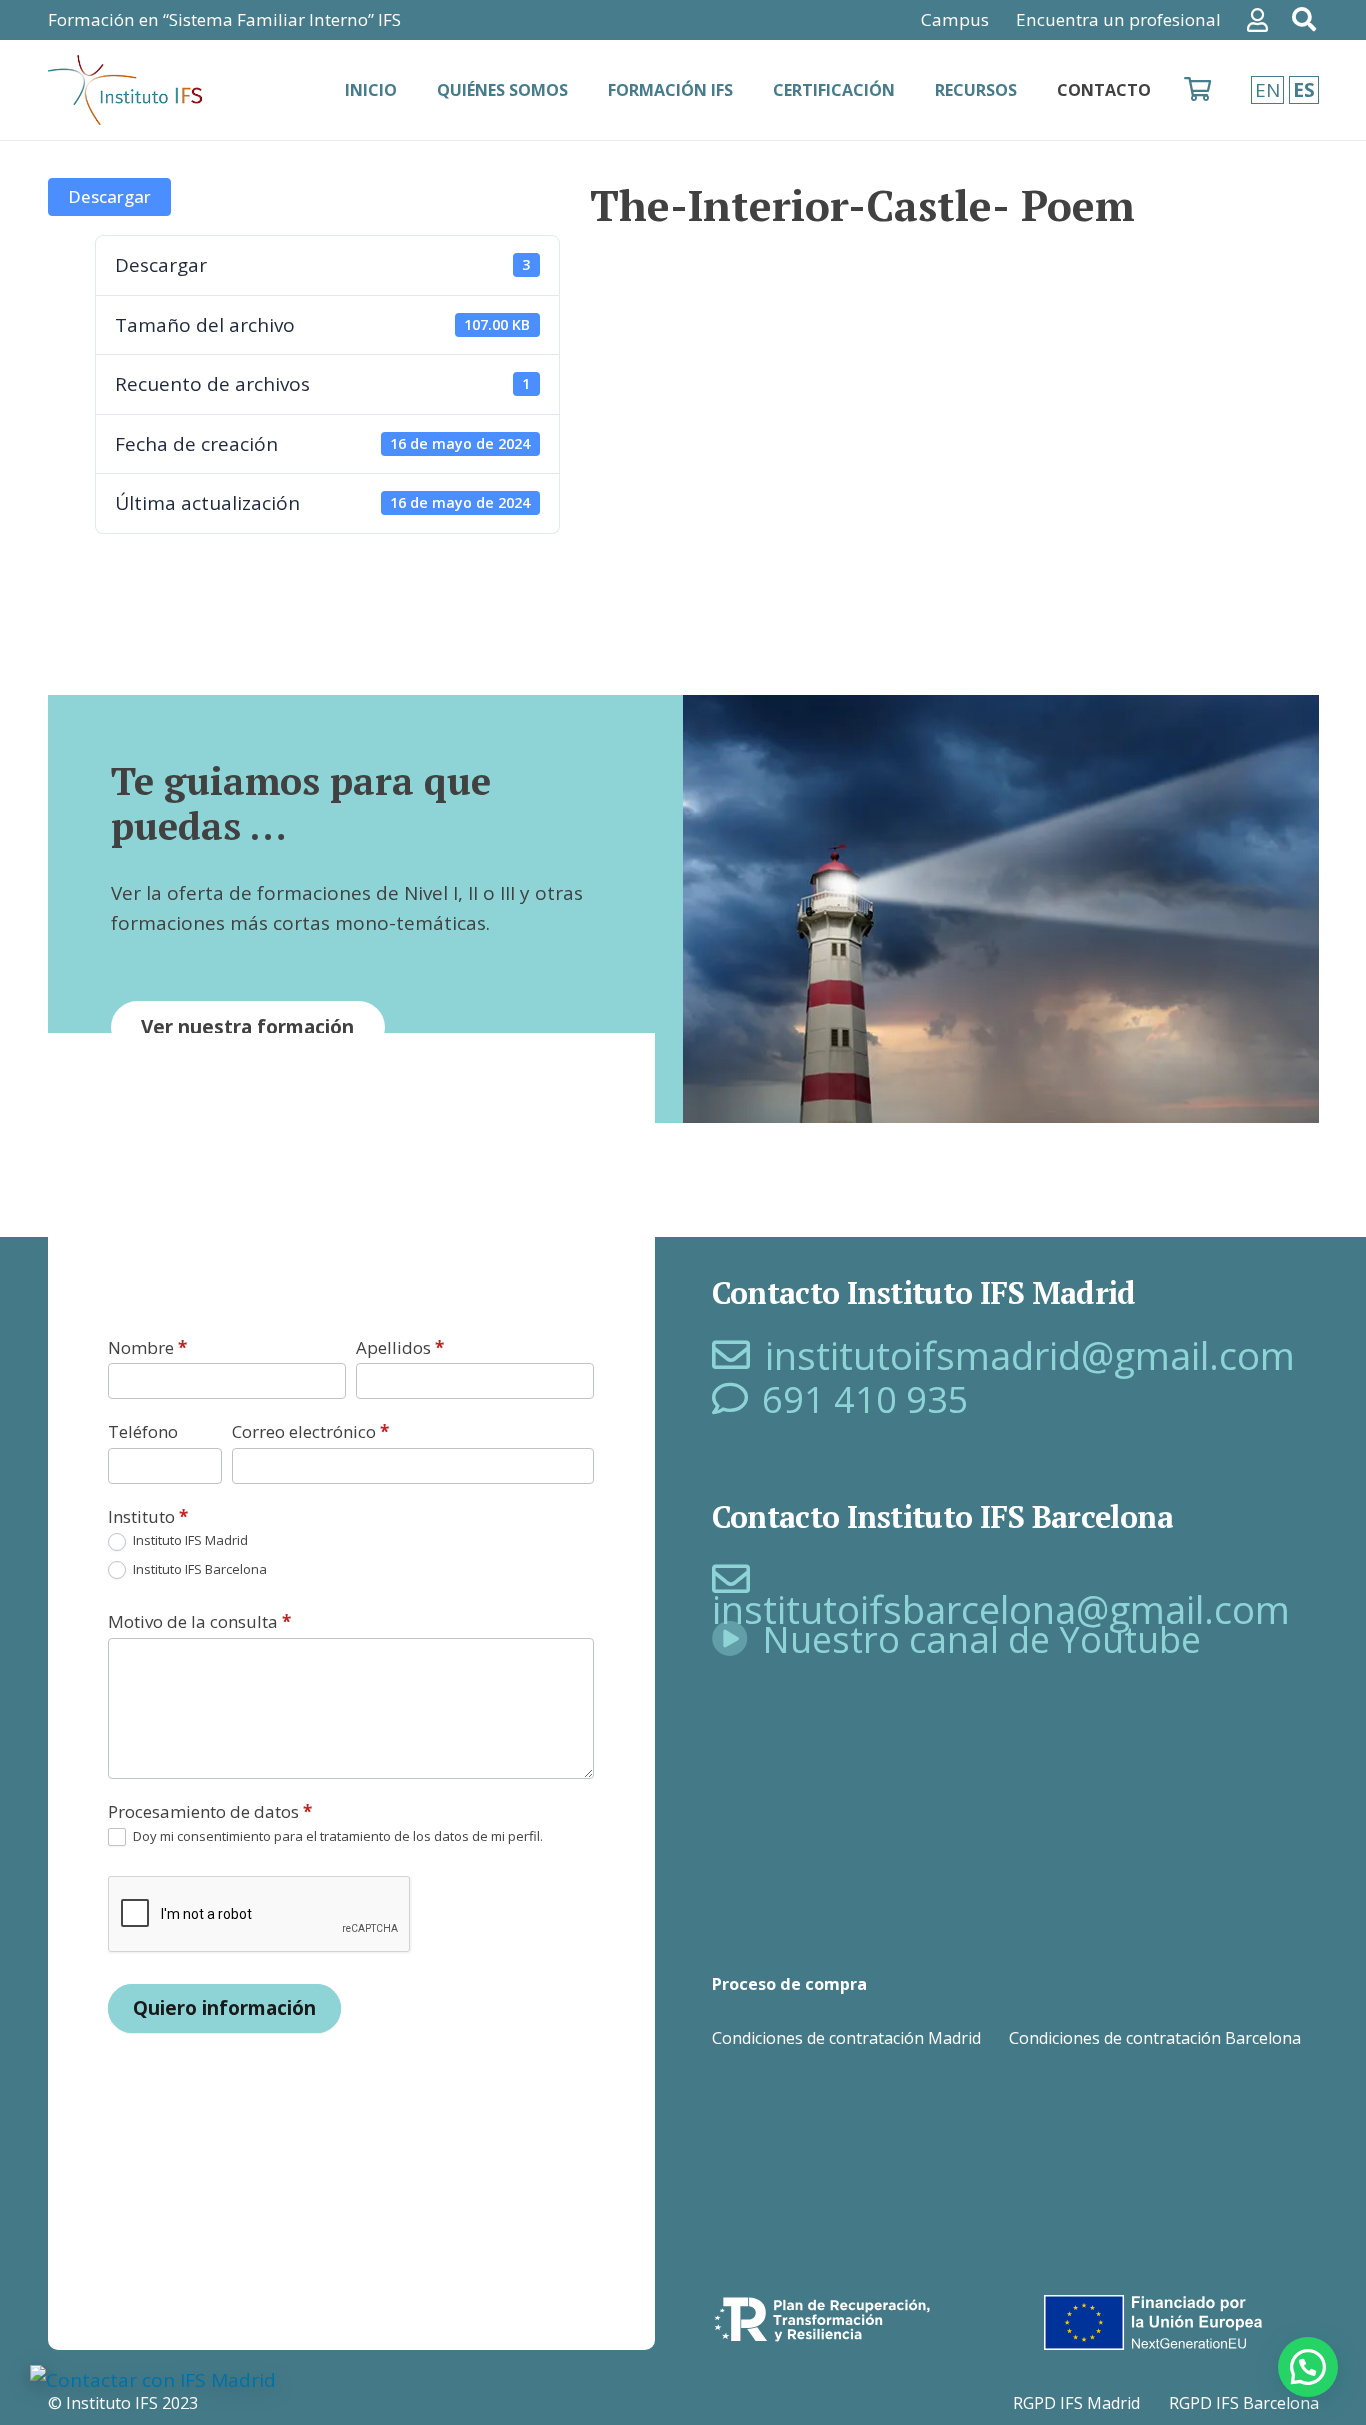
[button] (1308, 2367)
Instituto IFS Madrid (189, 1540)
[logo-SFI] (127, 90)
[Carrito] (1197, 90)
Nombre (147, 1347)
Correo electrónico (310, 1431)
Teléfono (143, 1431)
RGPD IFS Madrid (1076, 2403)
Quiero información (224, 2008)
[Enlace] (1262, 19)
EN (1267, 90)
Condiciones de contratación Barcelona (1155, 2038)
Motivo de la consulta (199, 1621)
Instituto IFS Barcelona (198, 1569)
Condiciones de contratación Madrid (846, 2038)
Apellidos (400, 1347)
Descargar (109, 196)
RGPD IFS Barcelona (1244, 2403)
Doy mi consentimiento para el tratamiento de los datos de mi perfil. (336, 1836)
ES (1304, 90)
